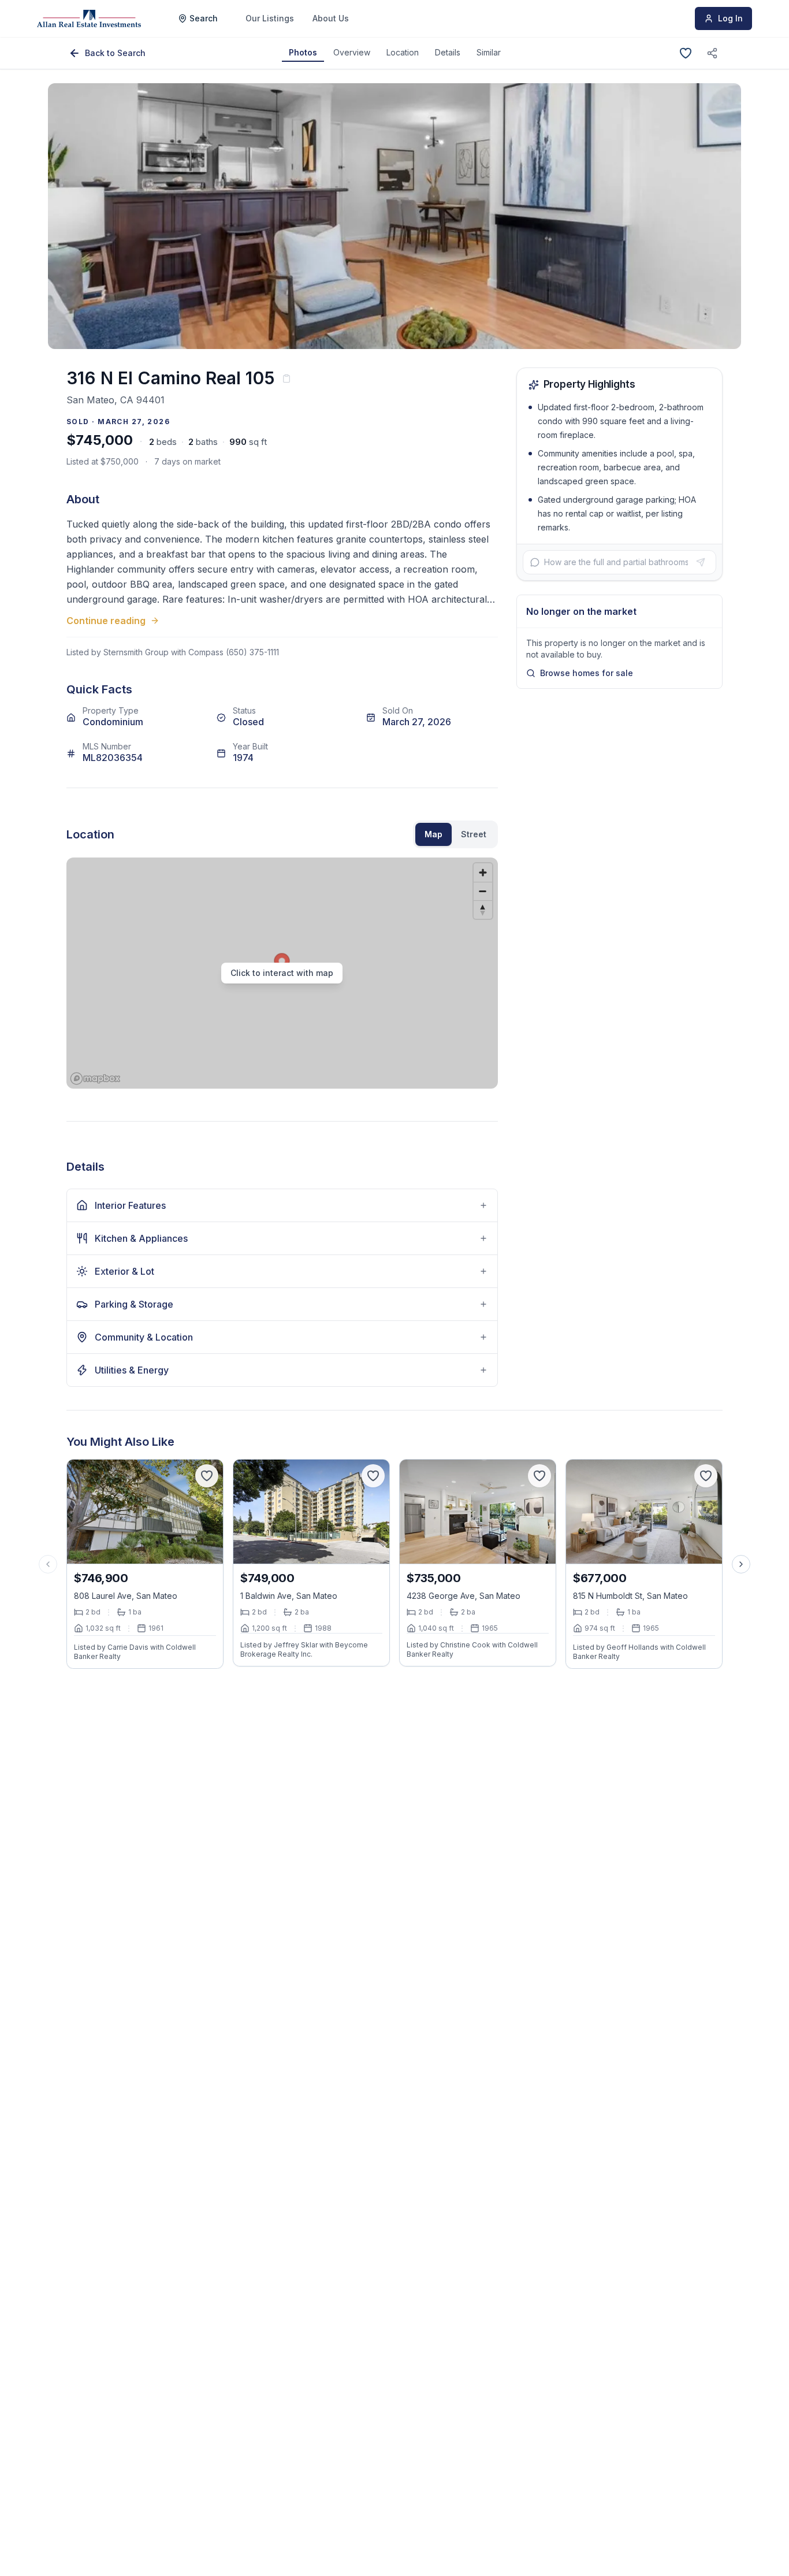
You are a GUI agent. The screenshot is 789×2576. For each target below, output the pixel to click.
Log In (730, 18)
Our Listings (270, 18)
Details (448, 52)
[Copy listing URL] (712, 53)
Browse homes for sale (587, 673)
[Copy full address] (286, 378)
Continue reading (106, 621)
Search (204, 18)
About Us (331, 18)
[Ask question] (701, 562)
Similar (489, 52)
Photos (303, 52)
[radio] (433, 834)
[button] (282, 973)
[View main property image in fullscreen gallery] (394, 216)
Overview (352, 52)
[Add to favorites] (686, 53)
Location (403, 52)
